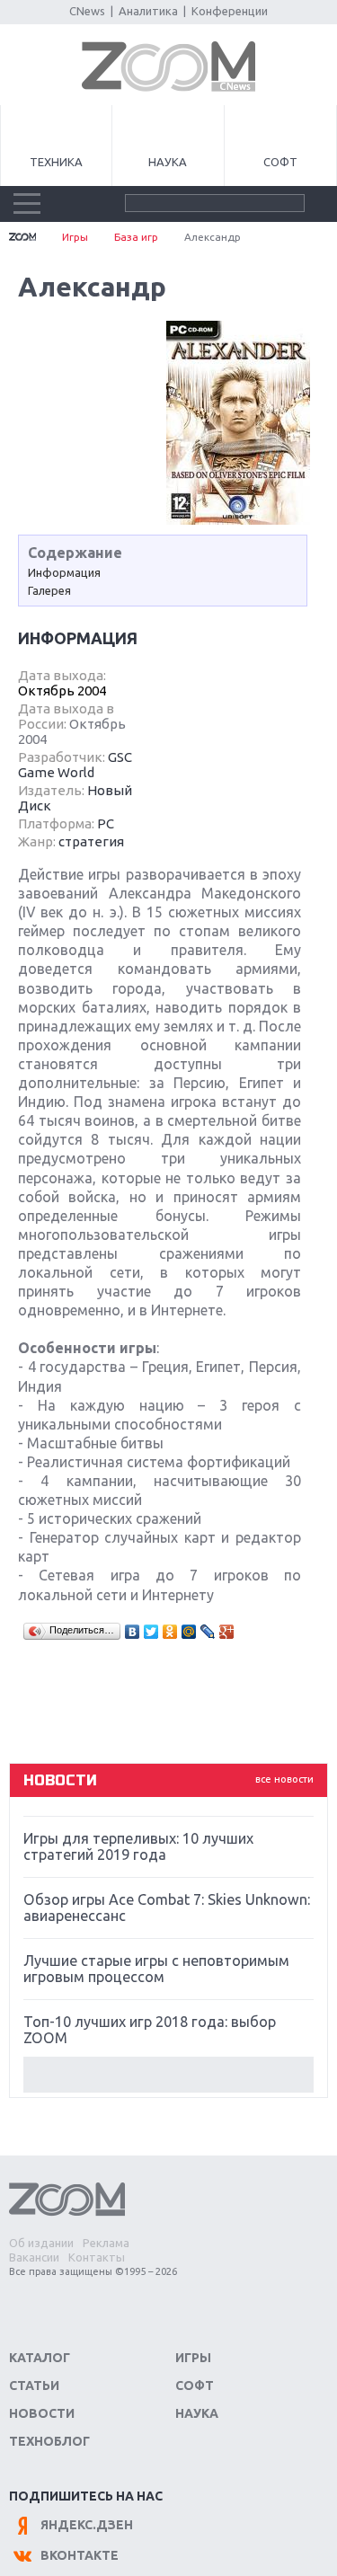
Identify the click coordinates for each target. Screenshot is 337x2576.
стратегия (91, 841)
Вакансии (34, 2257)
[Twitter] (151, 1632)
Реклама (106, 2243)
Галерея (49, 590)
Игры (75, 237)
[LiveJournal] (208, 1632)
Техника (56, 162)
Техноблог (49, 2441)
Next (168, 2075)
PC (106, 823)
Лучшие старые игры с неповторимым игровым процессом (156, 1969)
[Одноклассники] (170, 1632)
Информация (64, 572)
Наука (168, 162)
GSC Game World (75, 765)
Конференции (230, 11)
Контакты (97, 2257)
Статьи (34, 2386)
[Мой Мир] (189, 1632)
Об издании (41, 2243)
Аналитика (148, 11)
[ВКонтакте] (133, 1632)
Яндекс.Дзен (87, 2525)
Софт (280, 162)
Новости (42, 2413)
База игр (136, 237)
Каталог (40, 2358)
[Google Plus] (227, 1632)
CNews (87, 11)
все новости (284, 1779)
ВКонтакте (80, 2555)
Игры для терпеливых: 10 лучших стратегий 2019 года (138, 1846)
